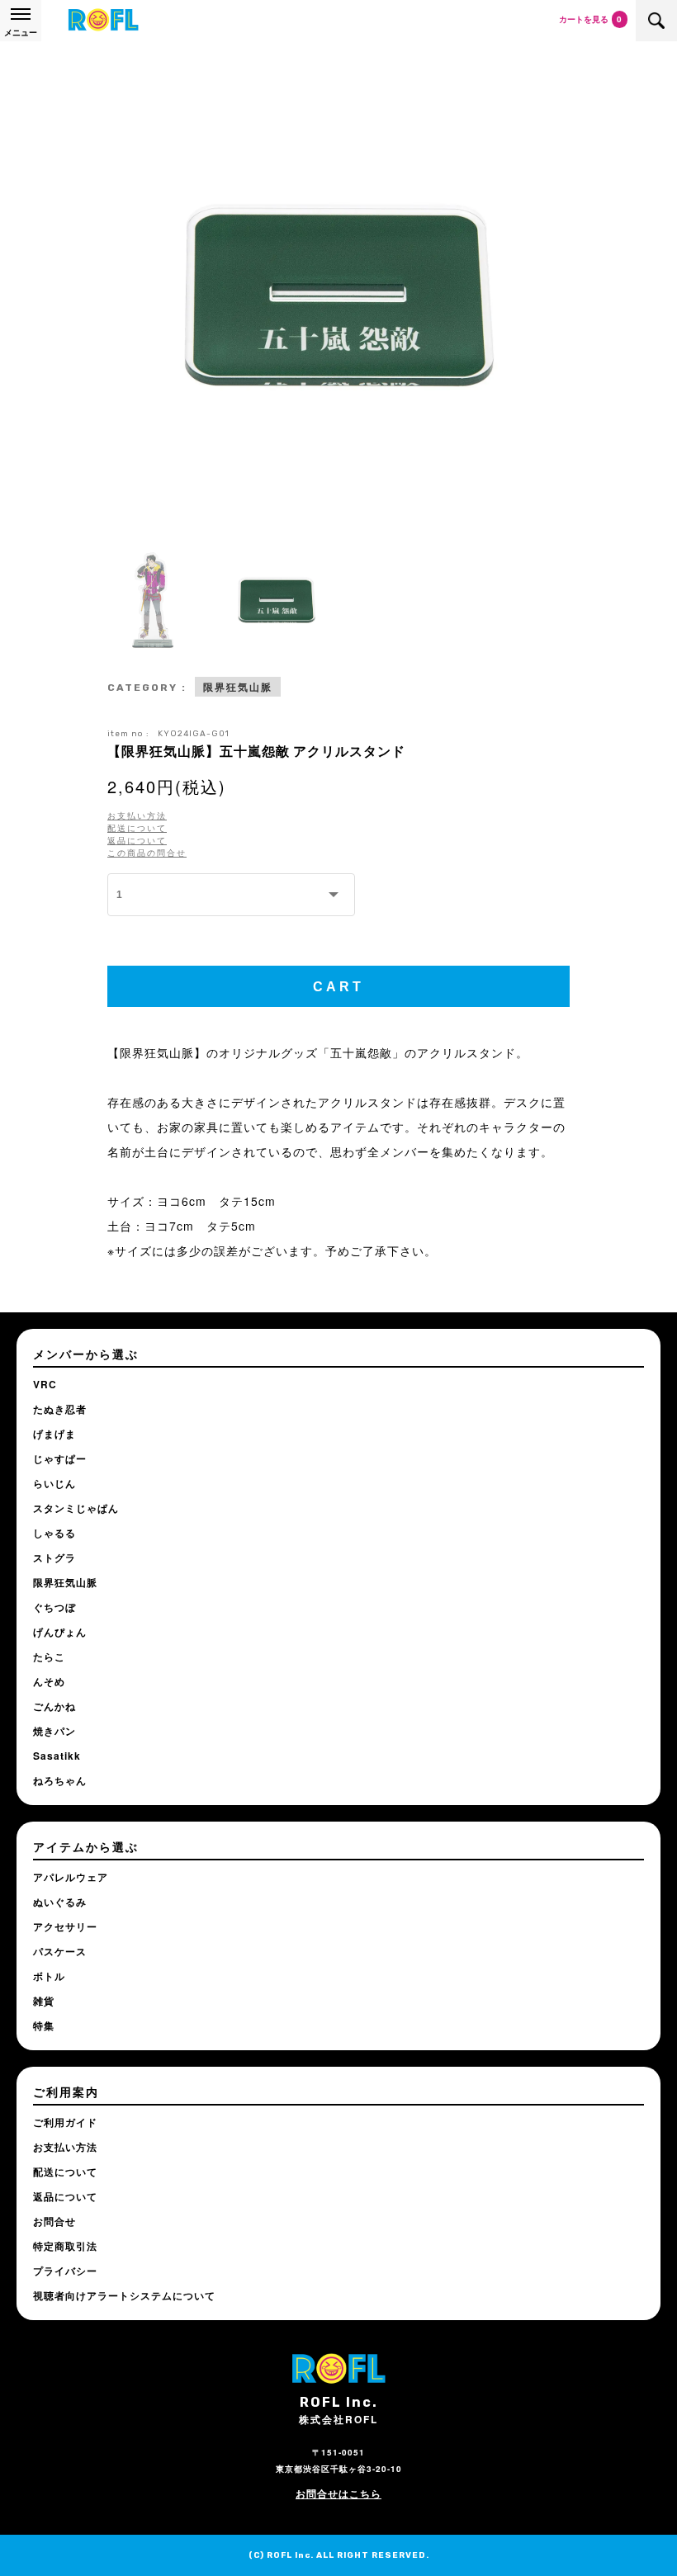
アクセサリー (65, 1926)
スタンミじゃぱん (76, 1508)
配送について (137, 828)
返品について (137, 840)
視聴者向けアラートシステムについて (124, 2295)
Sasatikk (57, 1756)
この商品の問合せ (147, 853)
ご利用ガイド (65, 2122)
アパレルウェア (71, 1877)
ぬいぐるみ (60, 1902)
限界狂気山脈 (238, 687)
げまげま (54, 1434)
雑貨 (44, 2001)
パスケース (60, 1951)
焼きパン (54, 1731)
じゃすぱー (60, 1458)
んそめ (49, 1681)
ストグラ (54, 1557)
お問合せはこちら (338, 2493)
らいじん (54, 1483)
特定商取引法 (65, 2246)
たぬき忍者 (60, 1409)
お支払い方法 (137, 815)
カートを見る (590, 19)
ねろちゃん (60, 1780)
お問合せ (54, 2221)
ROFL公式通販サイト (103, 21)
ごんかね (54, 1706)
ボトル (49, 1976)
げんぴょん (60, 1632)
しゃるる (54, 1533)
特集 (44, 2025)
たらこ (49, 1657)
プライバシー (65, 2271)
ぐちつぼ (54, 1607)
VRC (45, 1384)
